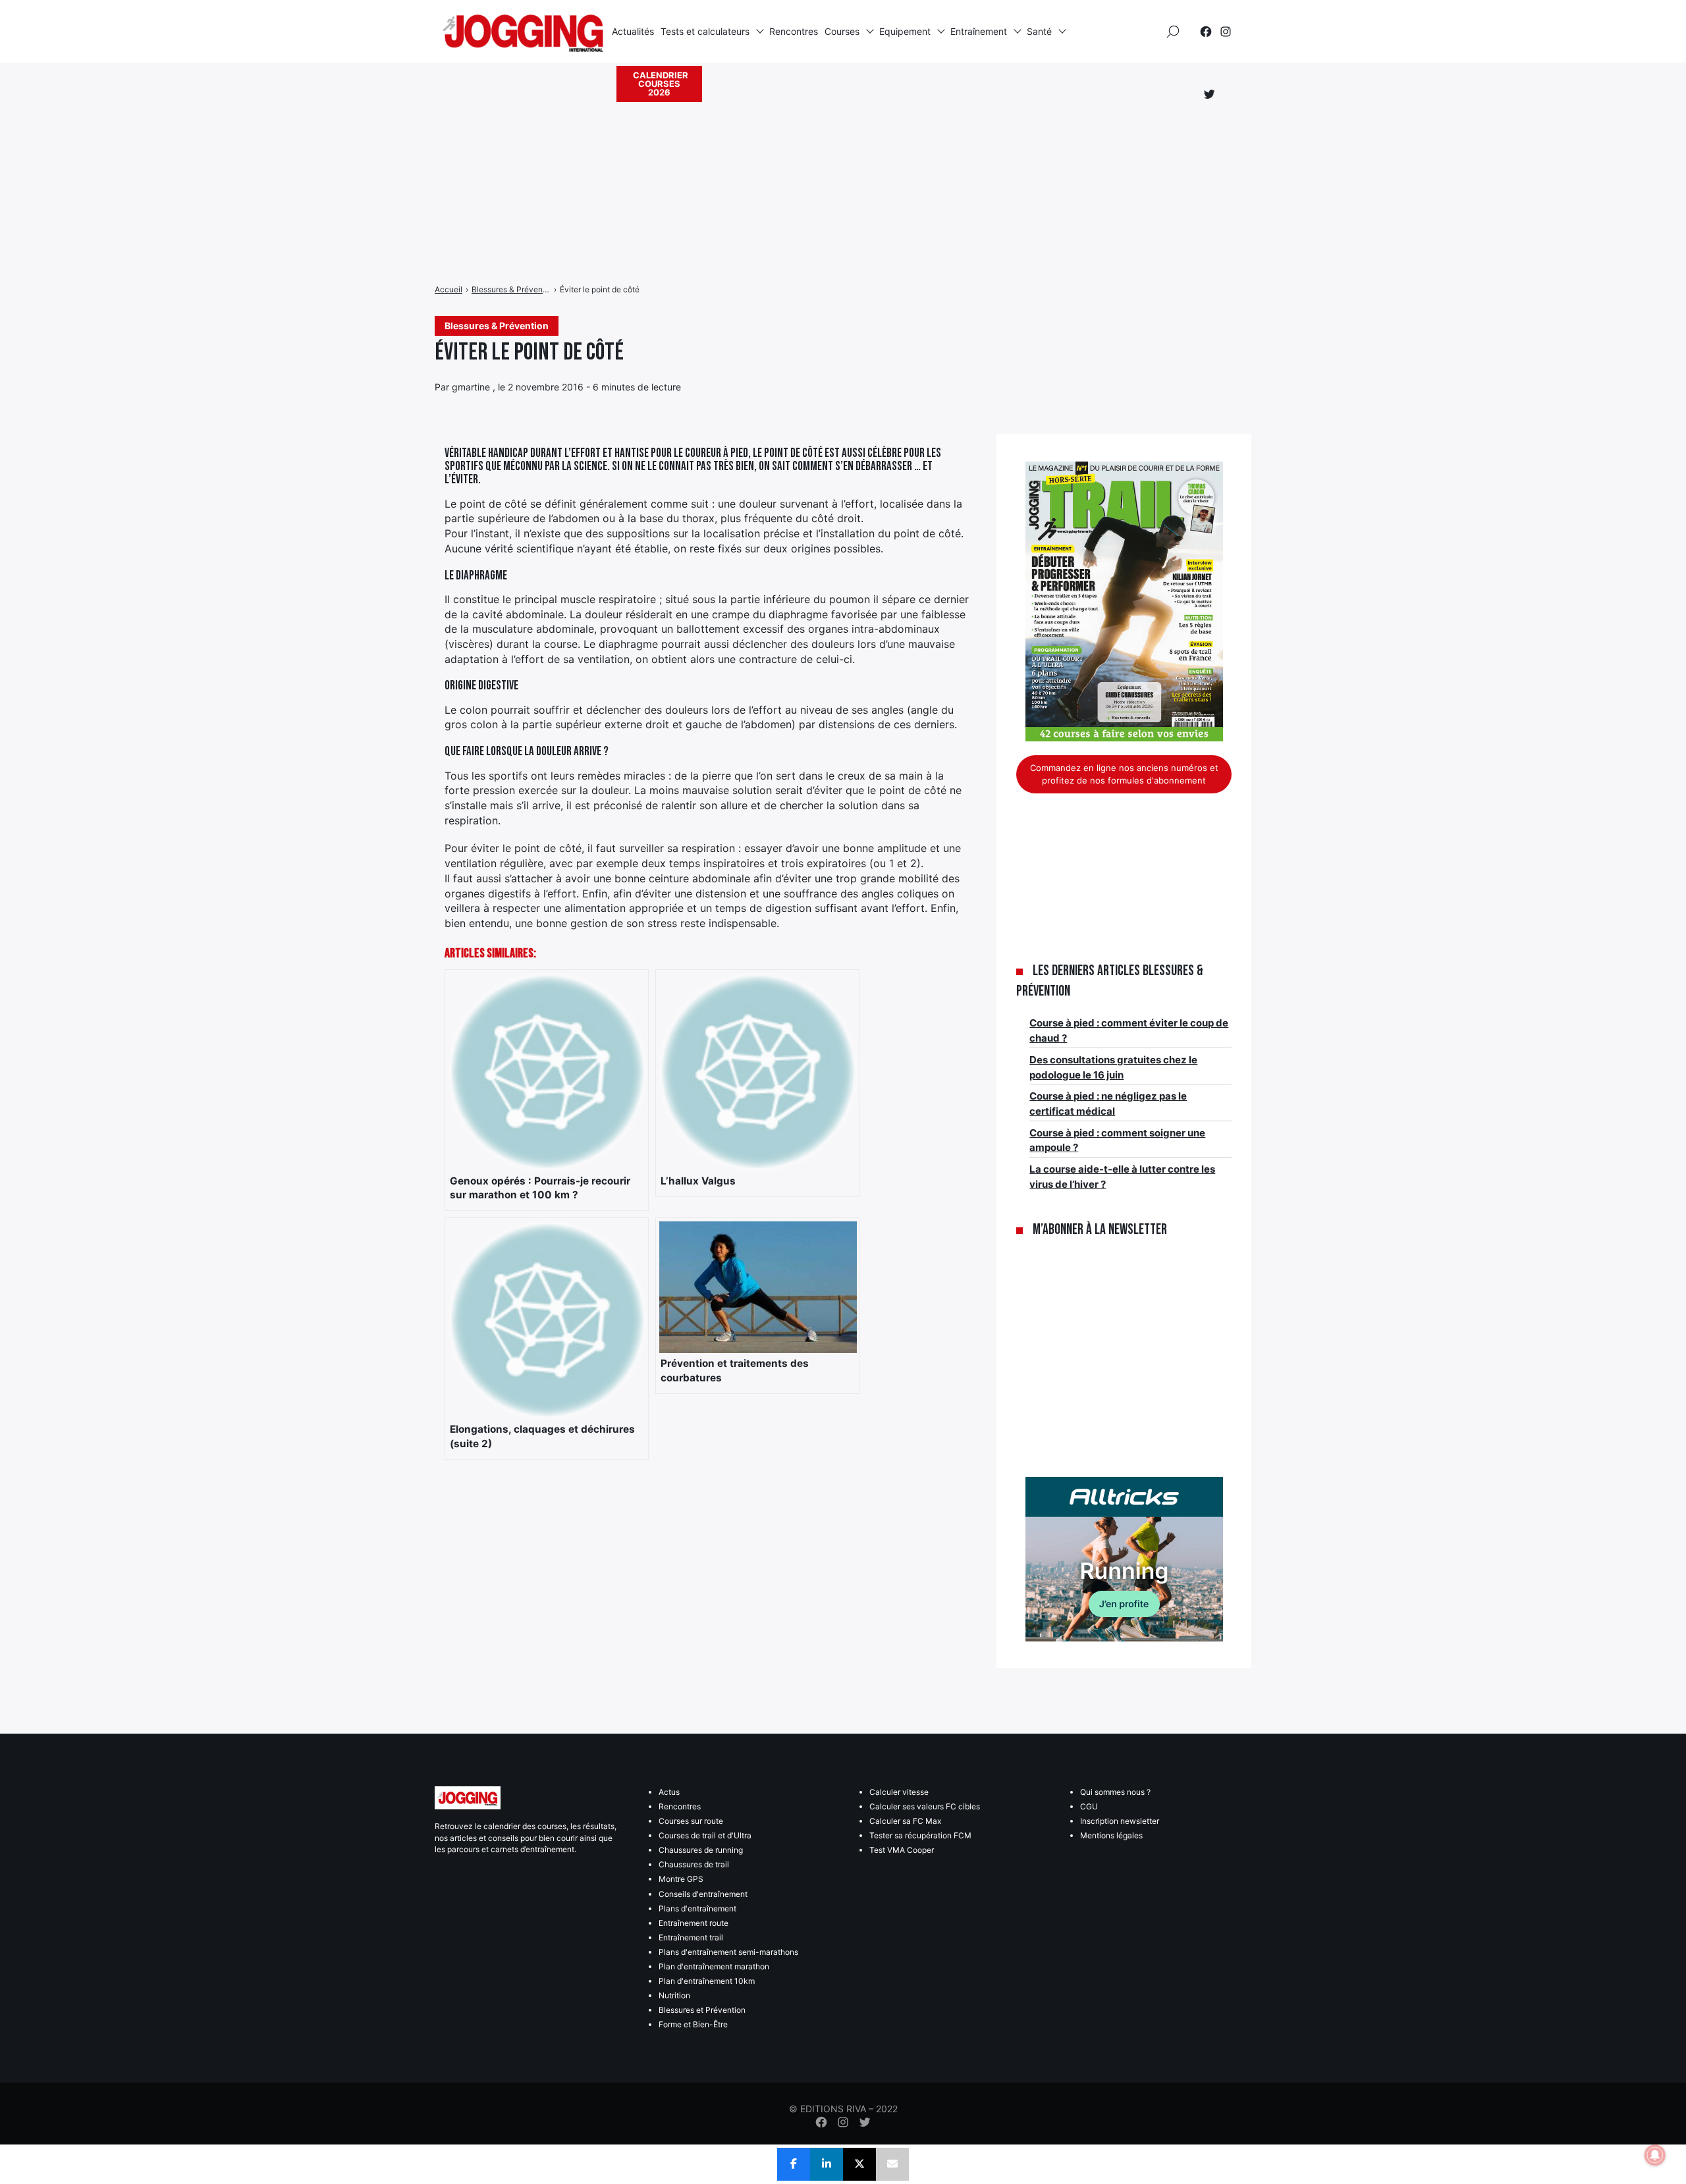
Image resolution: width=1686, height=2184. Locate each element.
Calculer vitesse (899, 1792)
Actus (669, 1792)
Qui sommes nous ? (1115, 1792)
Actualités (633, 31)
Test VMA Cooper (902, 1850)
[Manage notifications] (1655, 2155)
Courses (842, 31)
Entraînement (979, 31)
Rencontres (794, 31)
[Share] (794, 2164)
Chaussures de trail (694, 1864)
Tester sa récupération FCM (920, 1835)
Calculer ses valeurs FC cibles (925, 1806)
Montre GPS (681, 1879)
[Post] (859, 2164)
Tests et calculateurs (705, 31)
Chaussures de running (701, 1850)
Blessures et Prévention (702, 2010)
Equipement (905, 31)
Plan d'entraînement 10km (707, 1981)
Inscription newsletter (1120, 1821)
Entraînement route (693, 1923)
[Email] (892, 2164)
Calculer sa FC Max (905, 1821)
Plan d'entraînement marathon (714, 1966)
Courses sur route (691, 1821)
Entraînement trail (691, 1937)
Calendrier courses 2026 (661, 84)
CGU (1089, 1806)
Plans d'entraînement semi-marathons (728, 1952)
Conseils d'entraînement (703, 1894)
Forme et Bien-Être (693, 2024)
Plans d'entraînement (697, 1908)
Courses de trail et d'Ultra (705, 1835)
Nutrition (674, 1995)
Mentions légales (1111, 1835)
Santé (1039, 31)
